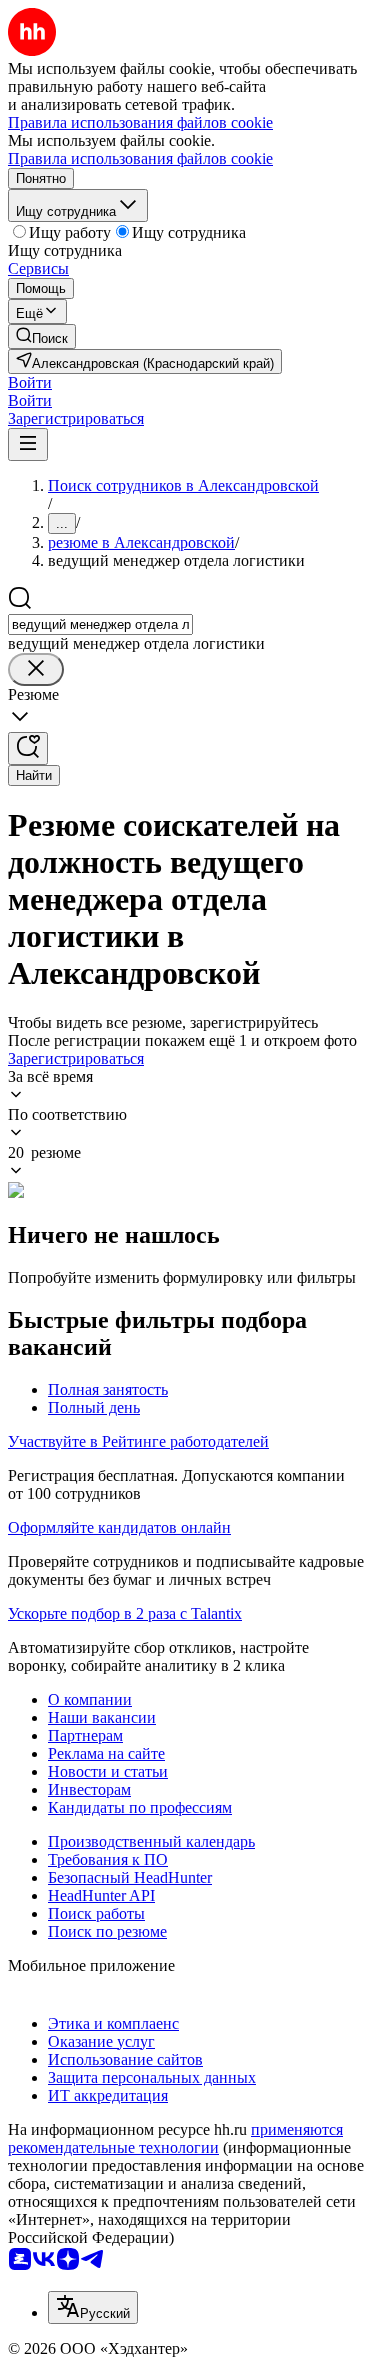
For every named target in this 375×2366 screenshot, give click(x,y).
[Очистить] (36, 669)
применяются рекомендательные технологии (175, 2138)
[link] (42, 336)
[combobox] (100, 624)
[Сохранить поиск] (28, 748)
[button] (30, 382)
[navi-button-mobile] (28, 444)
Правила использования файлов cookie (140, 158)
